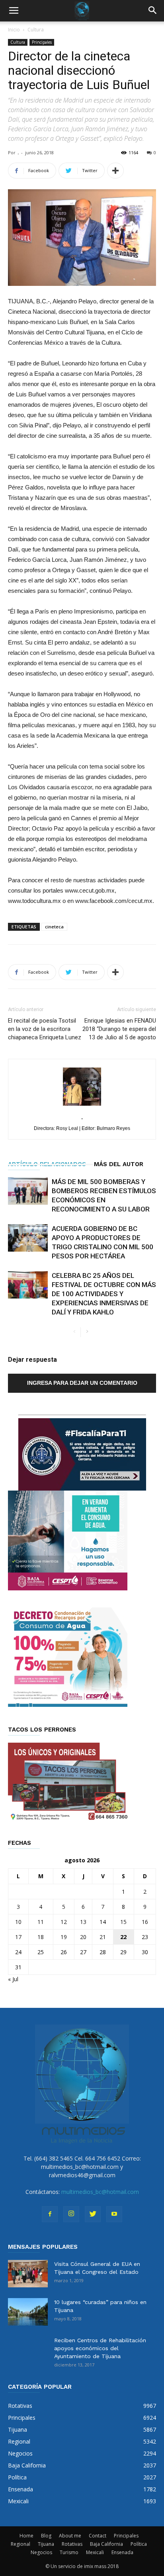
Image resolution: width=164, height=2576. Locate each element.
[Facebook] (50, 2214)
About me (70, 2536)
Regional (20, 2544)
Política (139, 2544)
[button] (153, 11)
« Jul (13, 1979)
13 (83, 1922)
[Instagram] (71, 2214)
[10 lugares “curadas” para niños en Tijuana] (28, 2312)
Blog (46, 2536)
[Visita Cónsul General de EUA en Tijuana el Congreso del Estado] (28, 2274)
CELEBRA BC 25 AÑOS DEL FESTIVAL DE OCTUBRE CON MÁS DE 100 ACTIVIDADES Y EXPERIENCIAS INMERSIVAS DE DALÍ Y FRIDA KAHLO (104, 1294)
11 (41, 1922)
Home (26, 2536)
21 (103, 1937)
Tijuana (46, 2544)
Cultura (36, 30)
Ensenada (122, 2552)
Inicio (14, 30)
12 (64, 1922)
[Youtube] (114, 2214)
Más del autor (119, 1164)
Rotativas (72, 2544)
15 (123, 1922)
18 (41, 1937)
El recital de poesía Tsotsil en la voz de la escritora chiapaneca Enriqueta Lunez (45, 1029)
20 (83, 1937)
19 (64, 1937)
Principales (42, 42)
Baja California (106, 2544)
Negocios (41, 2552)
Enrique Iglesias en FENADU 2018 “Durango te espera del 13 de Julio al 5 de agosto (119, 1029)
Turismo (69, 2552)
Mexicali (95, 2552)
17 (18, 1937)
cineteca (54, 927)
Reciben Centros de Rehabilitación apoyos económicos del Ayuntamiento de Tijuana (100, 2348)
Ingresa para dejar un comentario (82, 1383)
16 (145, 1922)
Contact (98, 2536)
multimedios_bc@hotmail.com (100, 2192)
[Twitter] (93, 2214)
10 (18, 1922)
